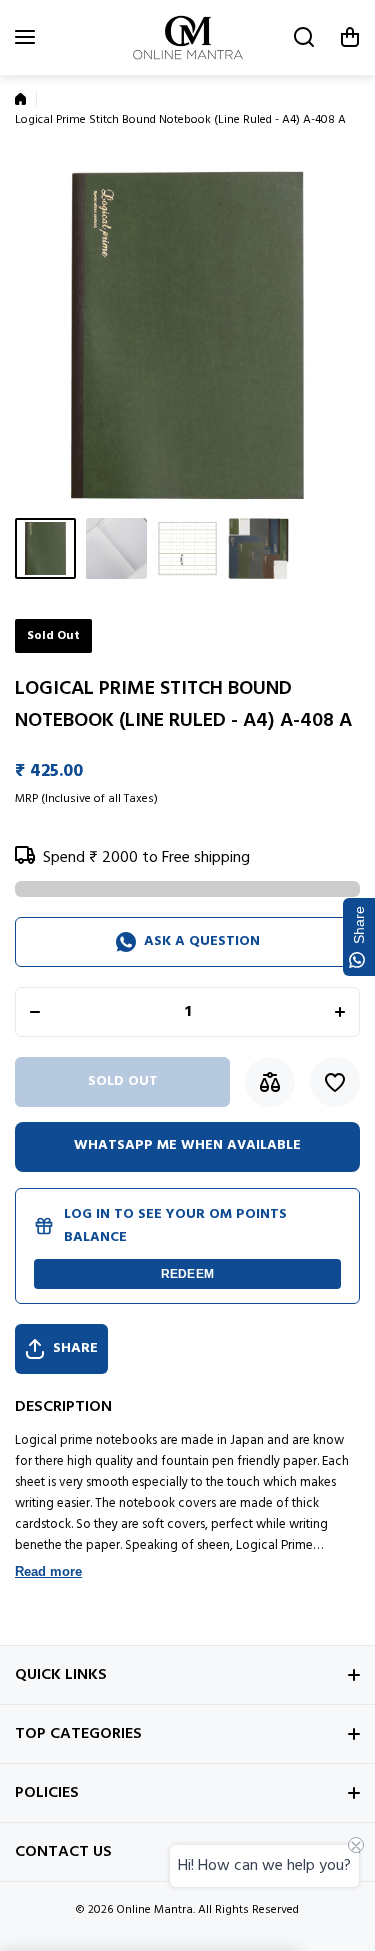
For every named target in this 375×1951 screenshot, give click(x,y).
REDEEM (187, 1274)
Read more (48, 1571)
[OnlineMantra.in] (188, 37)
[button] (350, 37)
